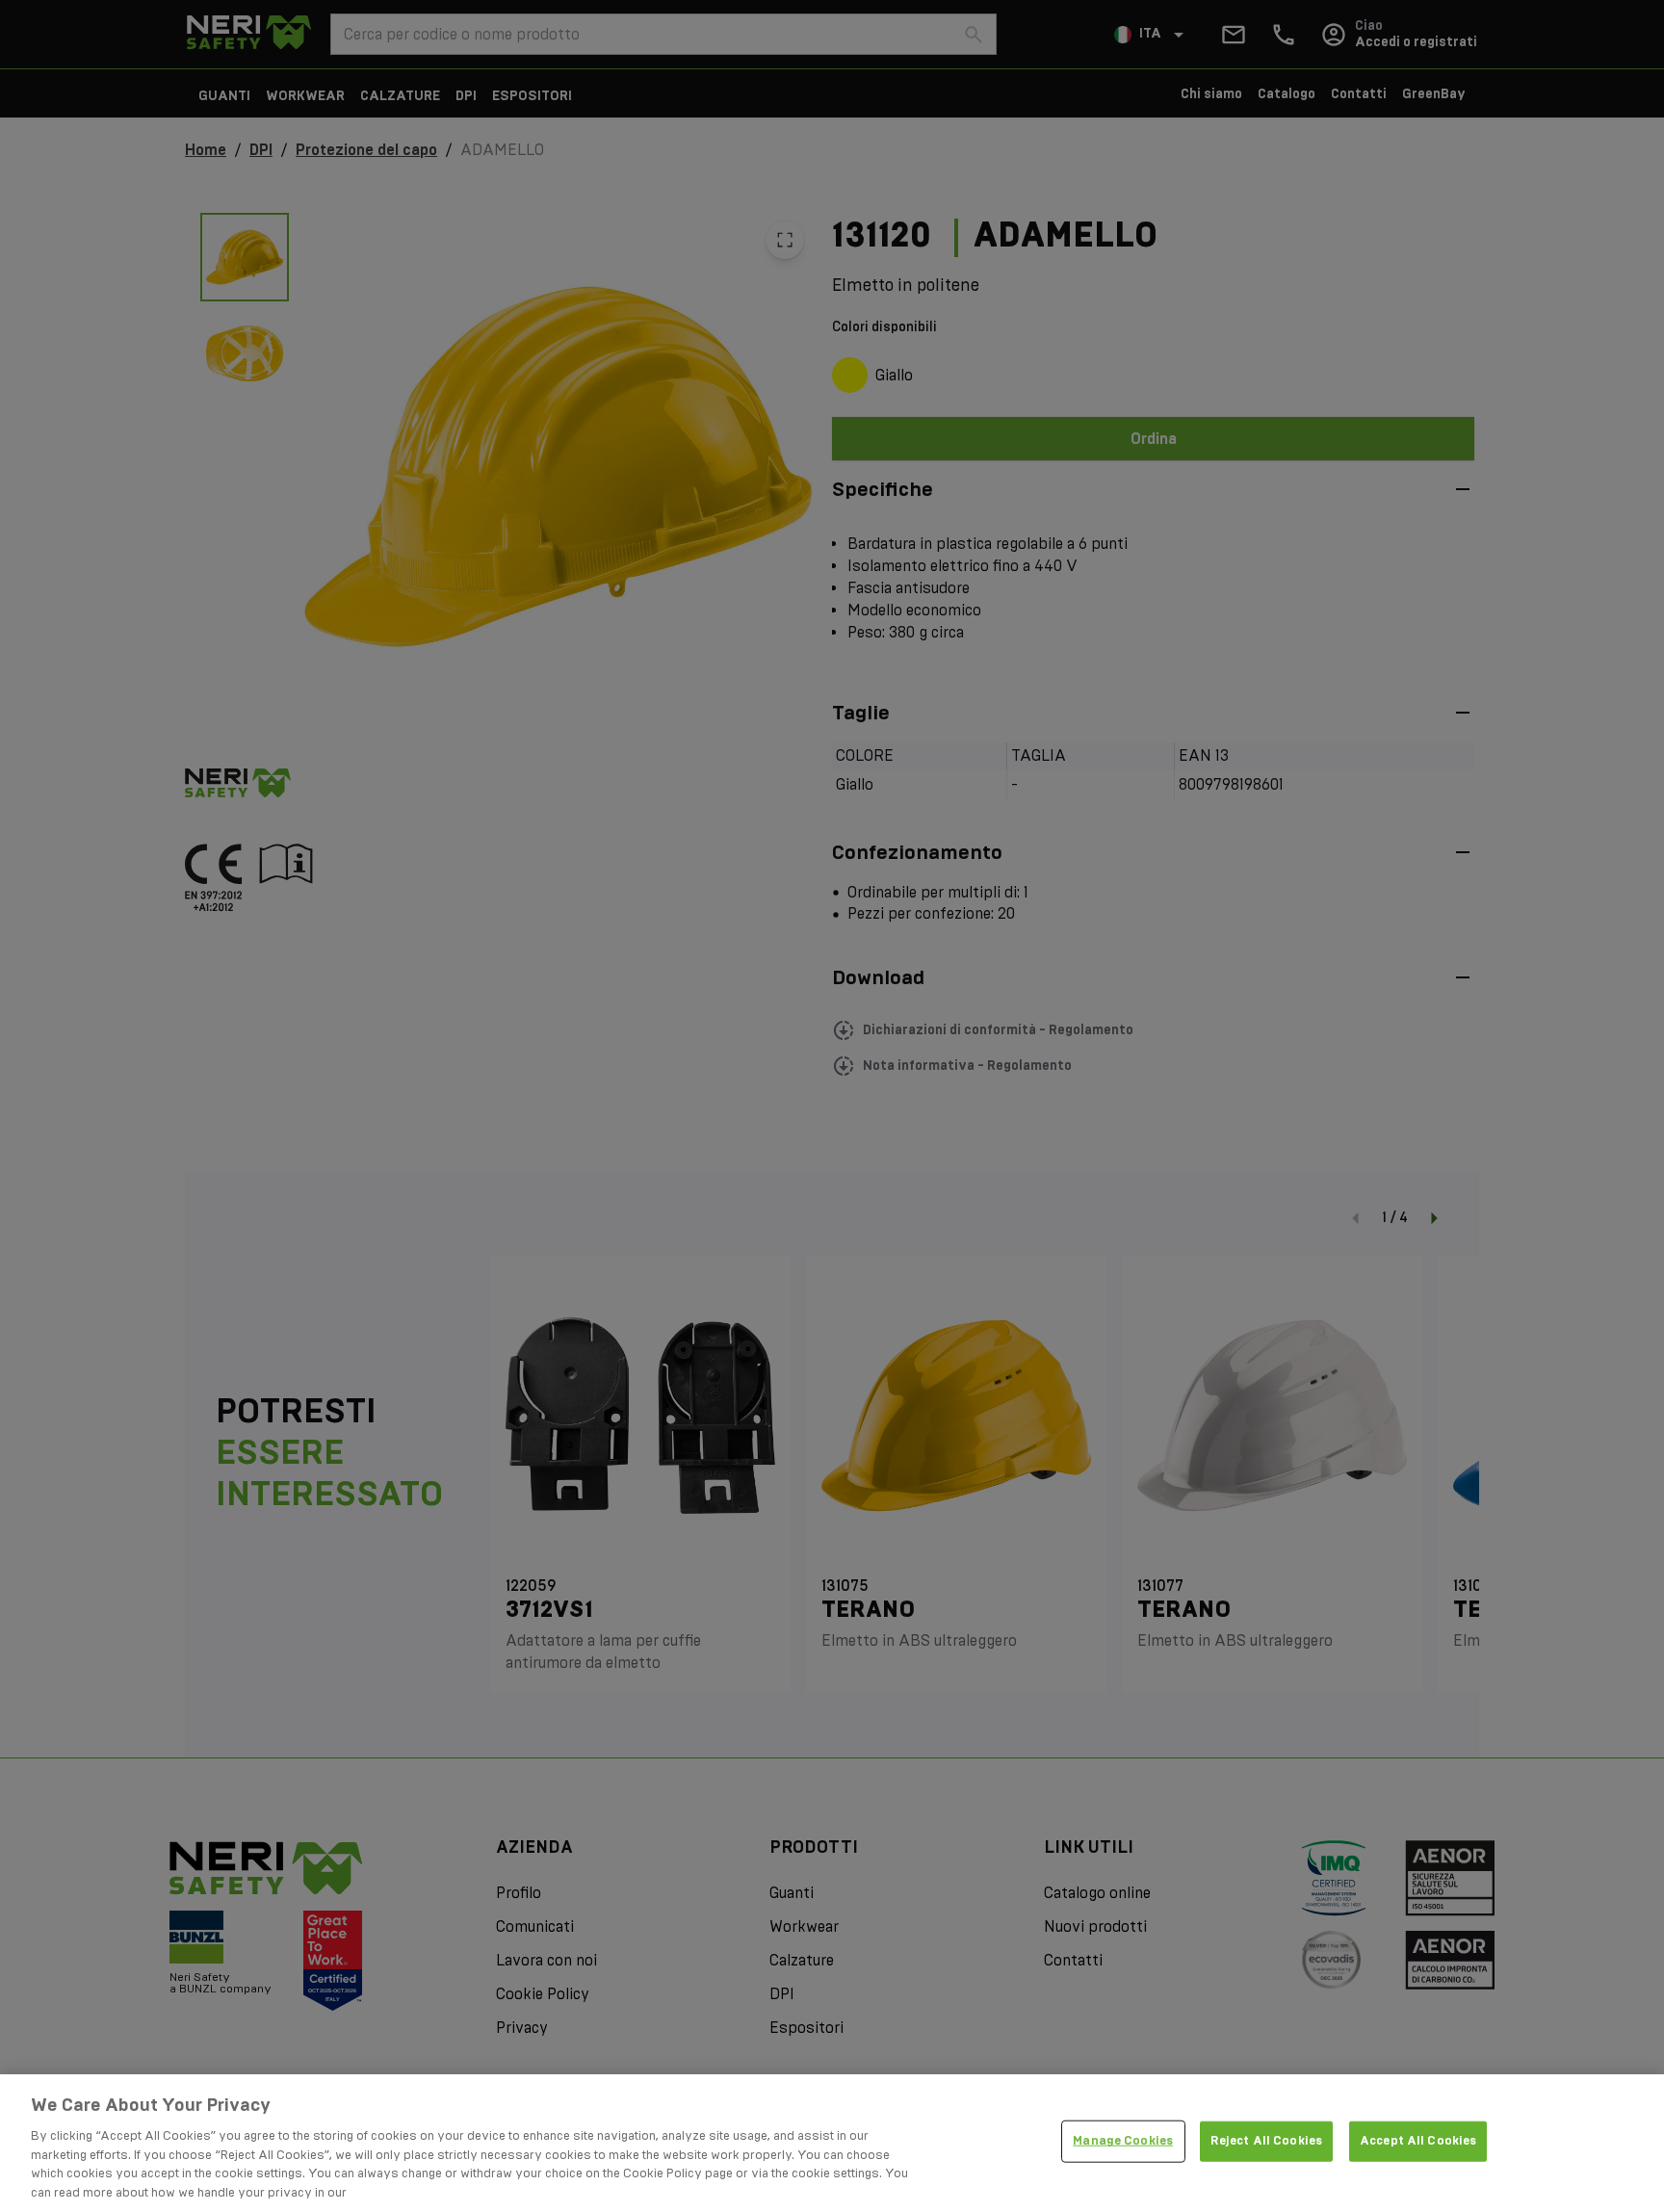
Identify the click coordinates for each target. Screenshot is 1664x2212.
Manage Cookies (1123, 2141)
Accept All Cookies (1418, 2141)
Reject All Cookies (1266, 2141)
